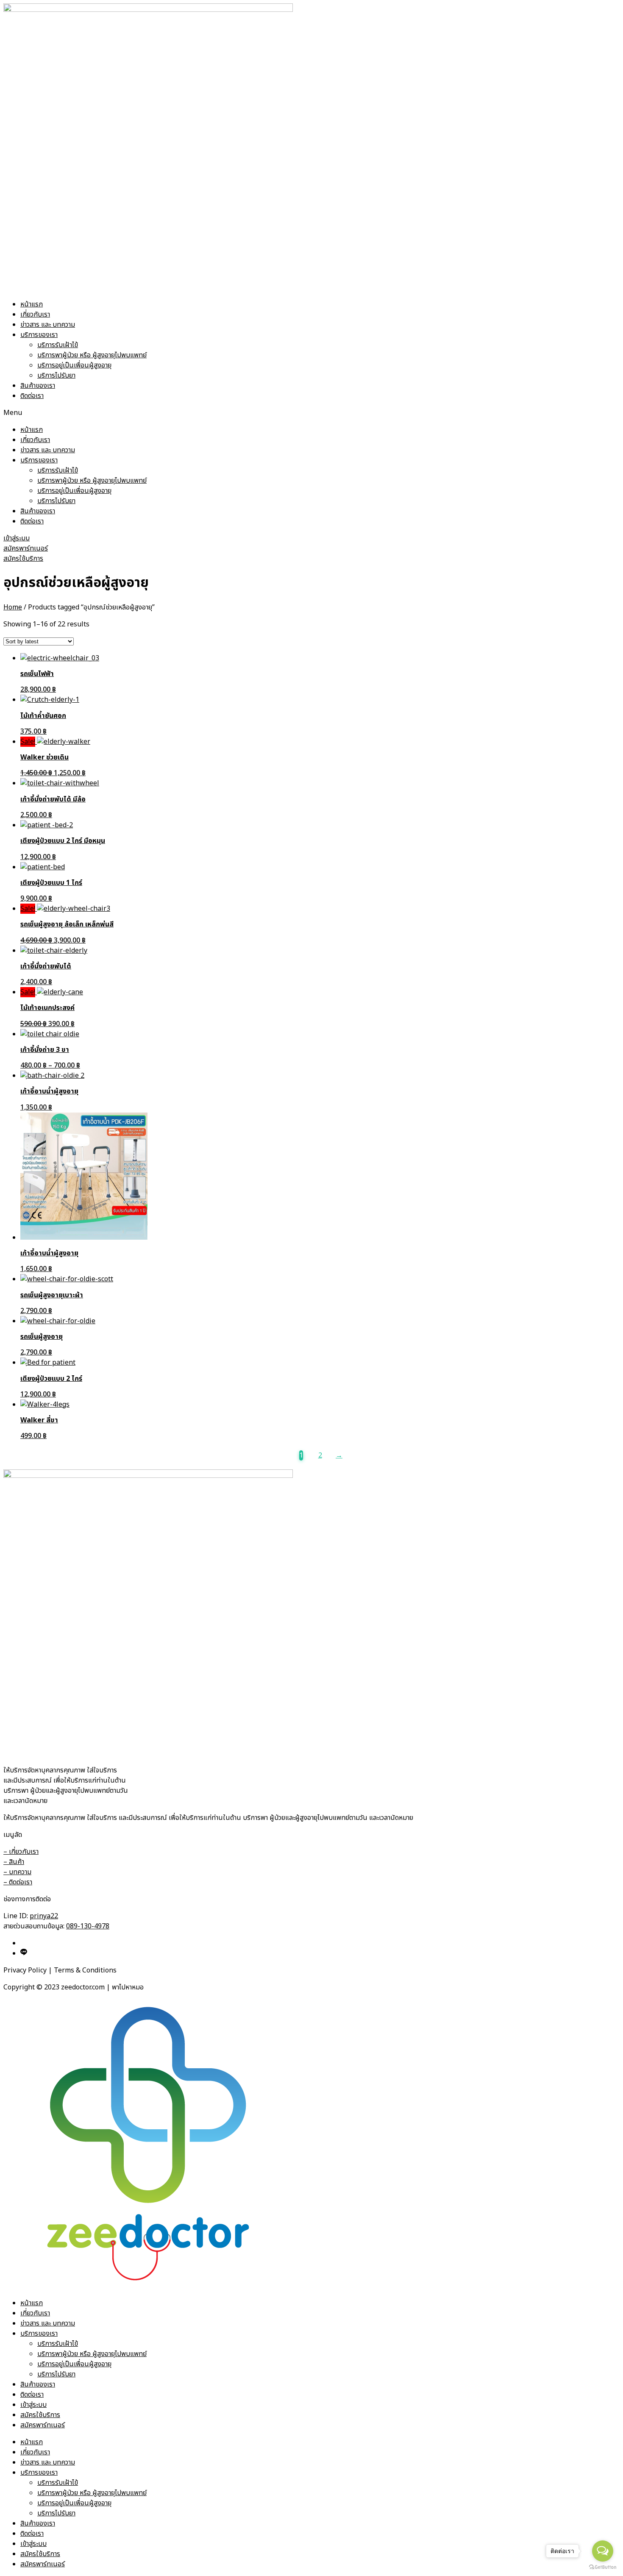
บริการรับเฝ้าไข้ (58, 345)
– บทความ (17, 1872)
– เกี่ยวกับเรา (21, 1852)
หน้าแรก (32, 304)
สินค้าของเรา (38, 386)
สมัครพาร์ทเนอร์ (43, 2425)
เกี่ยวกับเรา (35, 314)
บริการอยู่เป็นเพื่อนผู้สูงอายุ (74, 365)
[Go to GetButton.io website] (603, 2567)
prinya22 (44, 1916)
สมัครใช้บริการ (40, 2415)
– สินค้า (14, 1862)
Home (13, 607)
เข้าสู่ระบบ (33, 2405)
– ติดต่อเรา (18, 1882)
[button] (311, 413)
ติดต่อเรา (32, 396)
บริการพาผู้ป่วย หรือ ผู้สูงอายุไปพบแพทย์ (92, 355)
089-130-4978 (88, 1926)
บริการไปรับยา (56, 376)
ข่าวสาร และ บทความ (48, 325)
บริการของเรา (39, 335)
